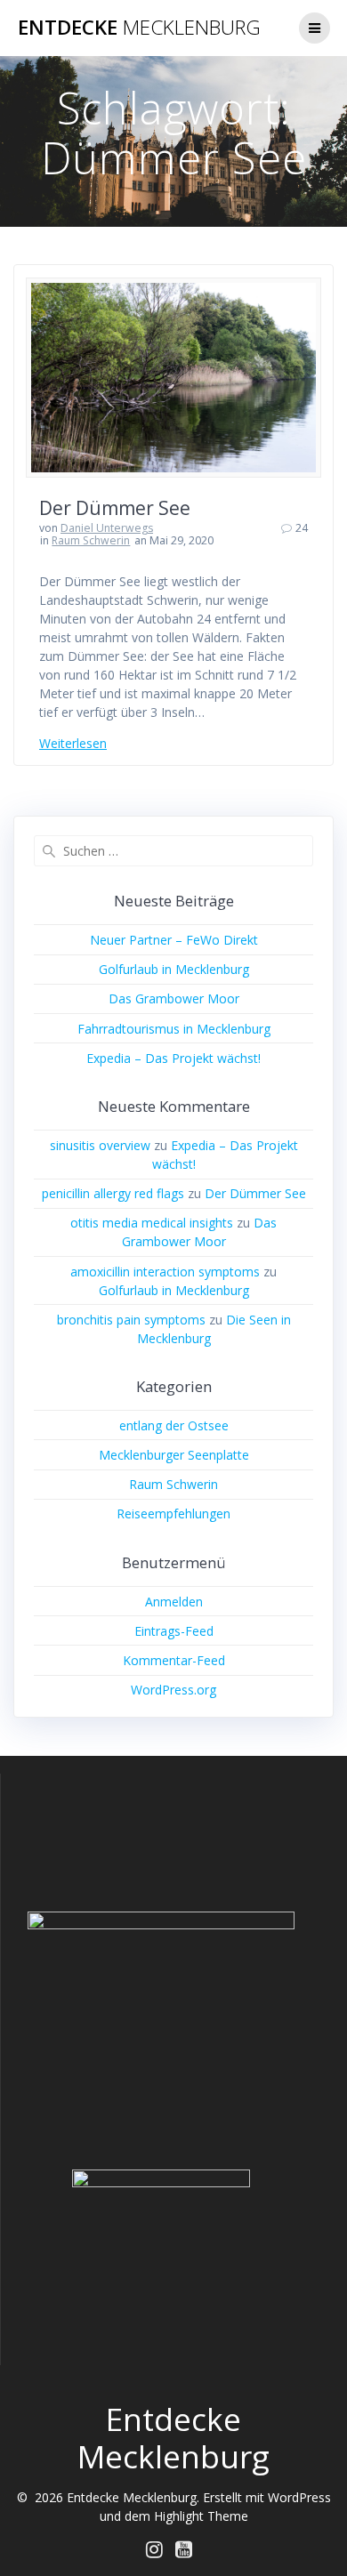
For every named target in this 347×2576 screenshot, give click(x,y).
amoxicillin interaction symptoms (165, 1272)
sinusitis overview (100, 1145)
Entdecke (139, 28)
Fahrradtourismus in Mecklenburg (174, 1029)
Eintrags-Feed (174, 1631)
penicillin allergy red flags (113, 1193)
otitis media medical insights (152, 1223)
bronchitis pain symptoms (131, 1320)
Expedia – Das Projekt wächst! (173, 1058)
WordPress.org (173, 1690)
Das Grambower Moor (174, 998)
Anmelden (174, 1602)
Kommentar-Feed (174, 1660)
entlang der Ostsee (174, 1425)
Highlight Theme (201, 2516)
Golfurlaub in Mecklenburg (174, 969)
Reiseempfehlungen (173, 1513)
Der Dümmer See (115, 508)
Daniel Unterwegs (107, 528)
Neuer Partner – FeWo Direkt (174, 940)
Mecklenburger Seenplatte (174, 1455)
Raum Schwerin (91, 540)
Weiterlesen (73, 743)
